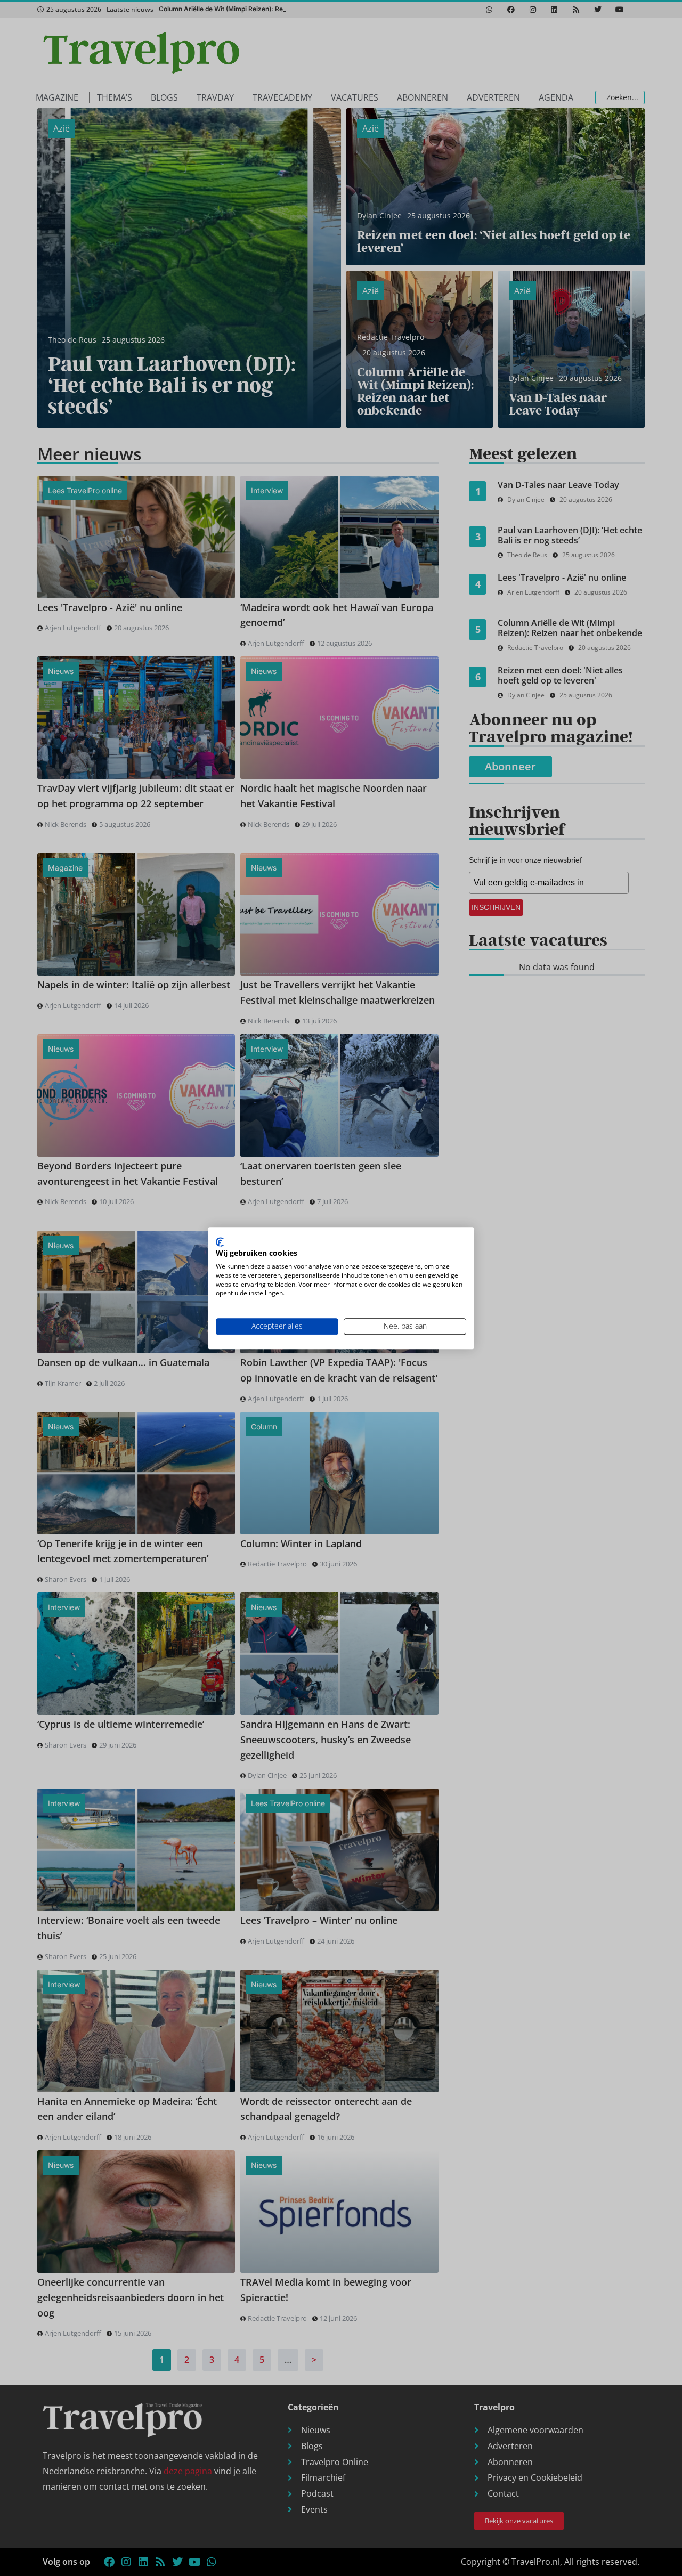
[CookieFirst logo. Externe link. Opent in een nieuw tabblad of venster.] (220, 1242)
